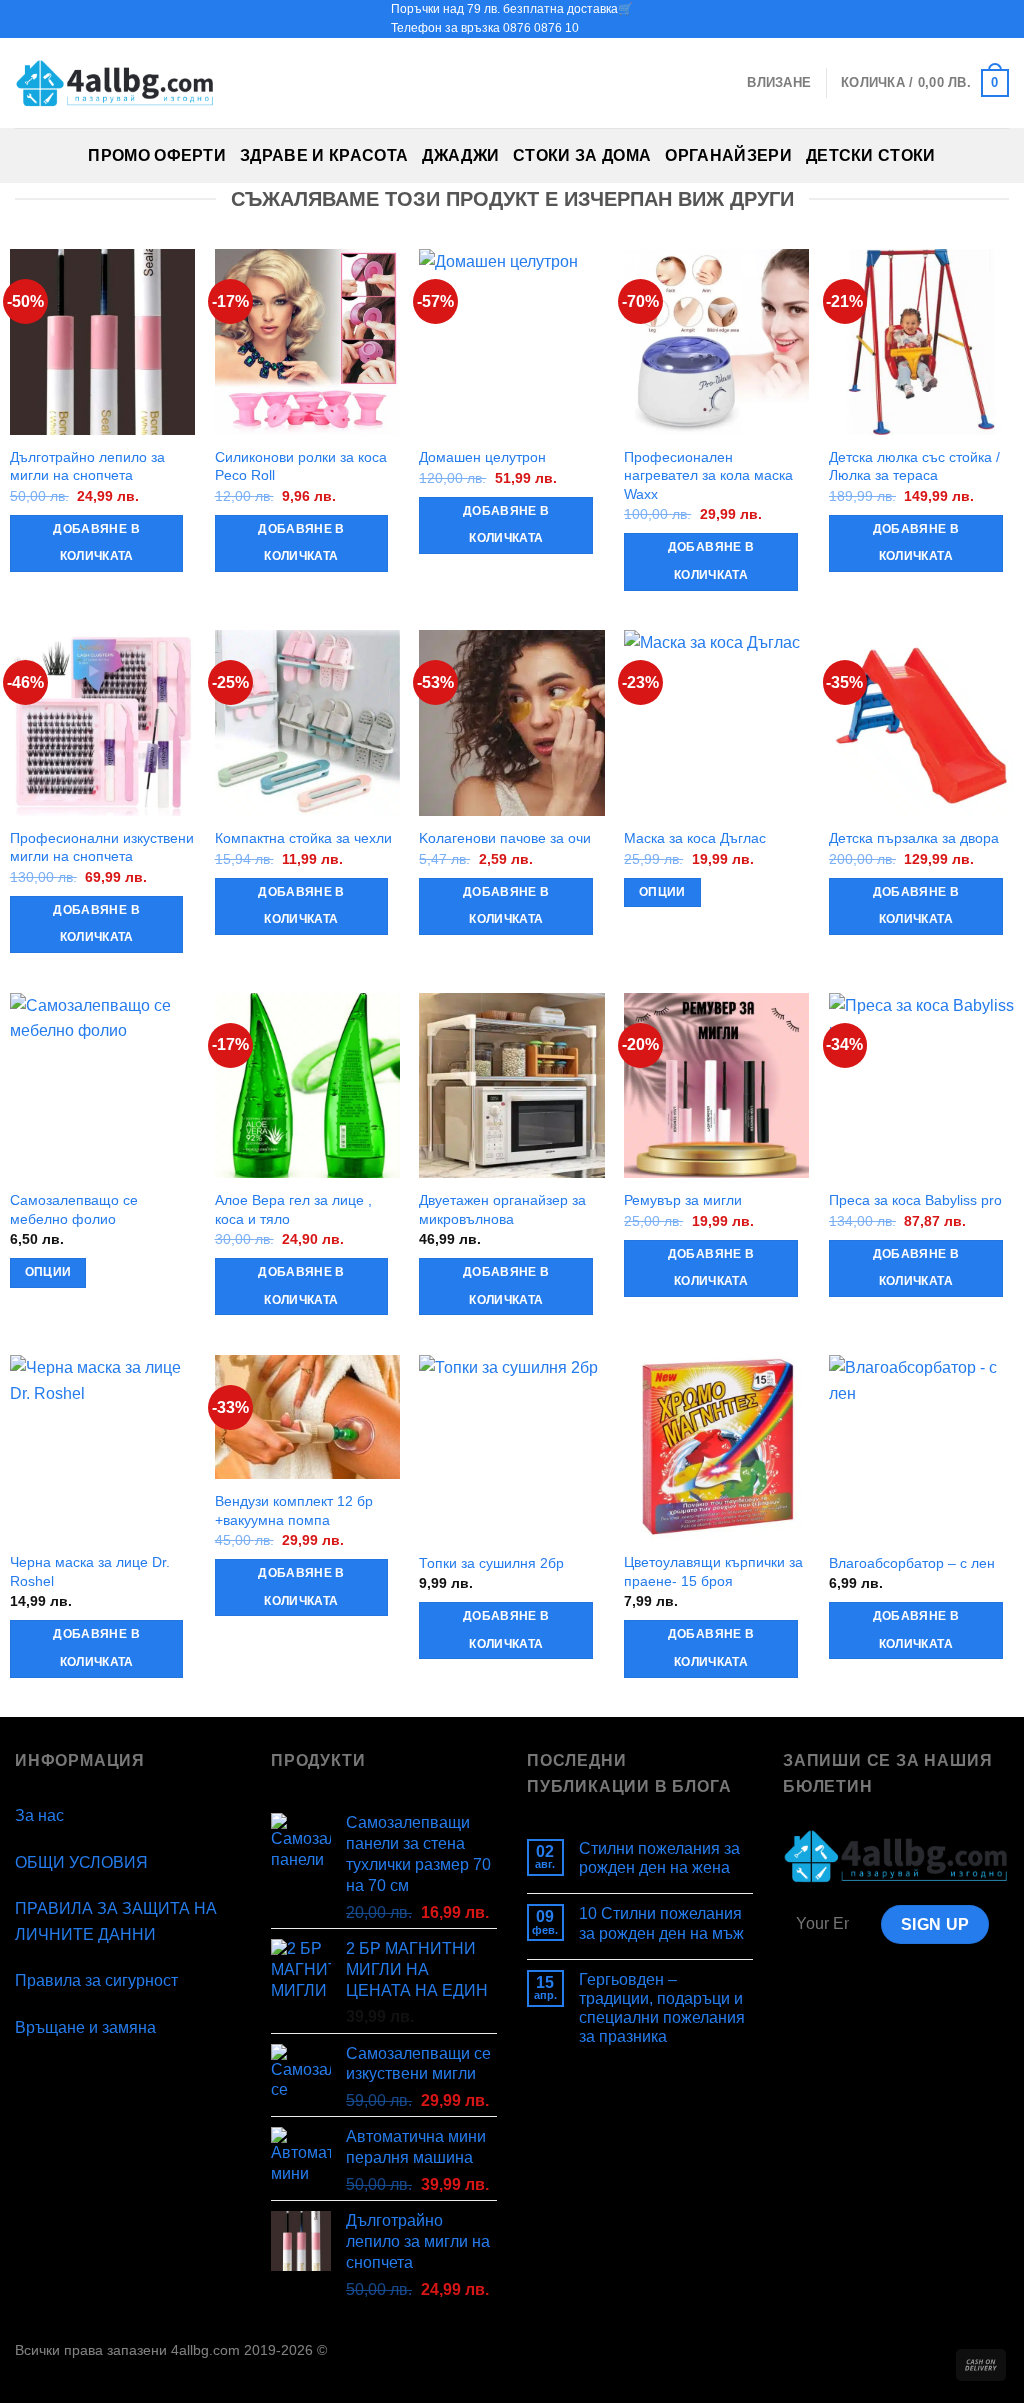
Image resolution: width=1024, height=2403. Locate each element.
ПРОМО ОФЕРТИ (157, 155)
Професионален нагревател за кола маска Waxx (708, 475)
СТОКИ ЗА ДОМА (582, 155)
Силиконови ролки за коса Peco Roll (301, 466)
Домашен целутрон (482, 457)
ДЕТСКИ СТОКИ (871, 155)
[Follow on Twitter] (980, 19)
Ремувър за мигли (683, 1200)
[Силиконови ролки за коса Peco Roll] (307, 341)
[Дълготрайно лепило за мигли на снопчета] (102, 341)
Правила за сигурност (96, 1980)
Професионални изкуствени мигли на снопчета (102, 847)
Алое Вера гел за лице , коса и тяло (293, 1209)
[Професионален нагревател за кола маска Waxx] (716, 341)
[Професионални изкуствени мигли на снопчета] (102, 722)
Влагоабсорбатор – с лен (912, 1563)
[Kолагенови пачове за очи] (511, 722)
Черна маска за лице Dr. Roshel (90, 1571)
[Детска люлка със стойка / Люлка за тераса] (921, 341)
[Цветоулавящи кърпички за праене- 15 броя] (716, 1447)
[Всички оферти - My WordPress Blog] (115, 83)
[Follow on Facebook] (942, 19)
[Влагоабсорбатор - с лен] (921, 1447)
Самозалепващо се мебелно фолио (74, 1209)
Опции (662, 892)
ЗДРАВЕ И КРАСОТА (324, 155)
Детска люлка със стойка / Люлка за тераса (914, 466)
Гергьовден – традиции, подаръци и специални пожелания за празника (662, 2008)
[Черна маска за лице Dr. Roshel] (102, 1447)
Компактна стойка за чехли (303, 838)
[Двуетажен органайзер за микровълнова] (511, 1085)
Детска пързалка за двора (914, 838)
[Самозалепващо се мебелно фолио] (102, 1085)
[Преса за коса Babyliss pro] (921, 1085)
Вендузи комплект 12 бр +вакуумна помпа (294, 1510)
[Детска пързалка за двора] (921, 722)
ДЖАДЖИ (460, 155)
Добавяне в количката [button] (96, 543)
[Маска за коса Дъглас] (716, 722)
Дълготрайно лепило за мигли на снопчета (87, 466)
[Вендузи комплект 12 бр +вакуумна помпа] (307, 1417)
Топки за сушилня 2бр (491, 1563)
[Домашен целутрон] (511, 341)
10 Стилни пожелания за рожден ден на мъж (661, 1923)
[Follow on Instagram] (961, 19)
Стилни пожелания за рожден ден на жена (659, 1858)
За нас (39, 1815)
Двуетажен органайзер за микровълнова (502, 1209)
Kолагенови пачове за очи (505, 838)
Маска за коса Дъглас (695, 838)
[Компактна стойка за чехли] (307, 722)
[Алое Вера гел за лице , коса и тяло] (307, 1085)
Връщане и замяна (85, 2027)
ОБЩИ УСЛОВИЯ (81, 1862)
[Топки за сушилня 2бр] (511, 1447)
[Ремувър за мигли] (716, 1085)
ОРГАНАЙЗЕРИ (728, 155)
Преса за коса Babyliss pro (915, 1200)
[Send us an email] (999, 19)
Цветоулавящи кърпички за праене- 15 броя (713, 1571)
